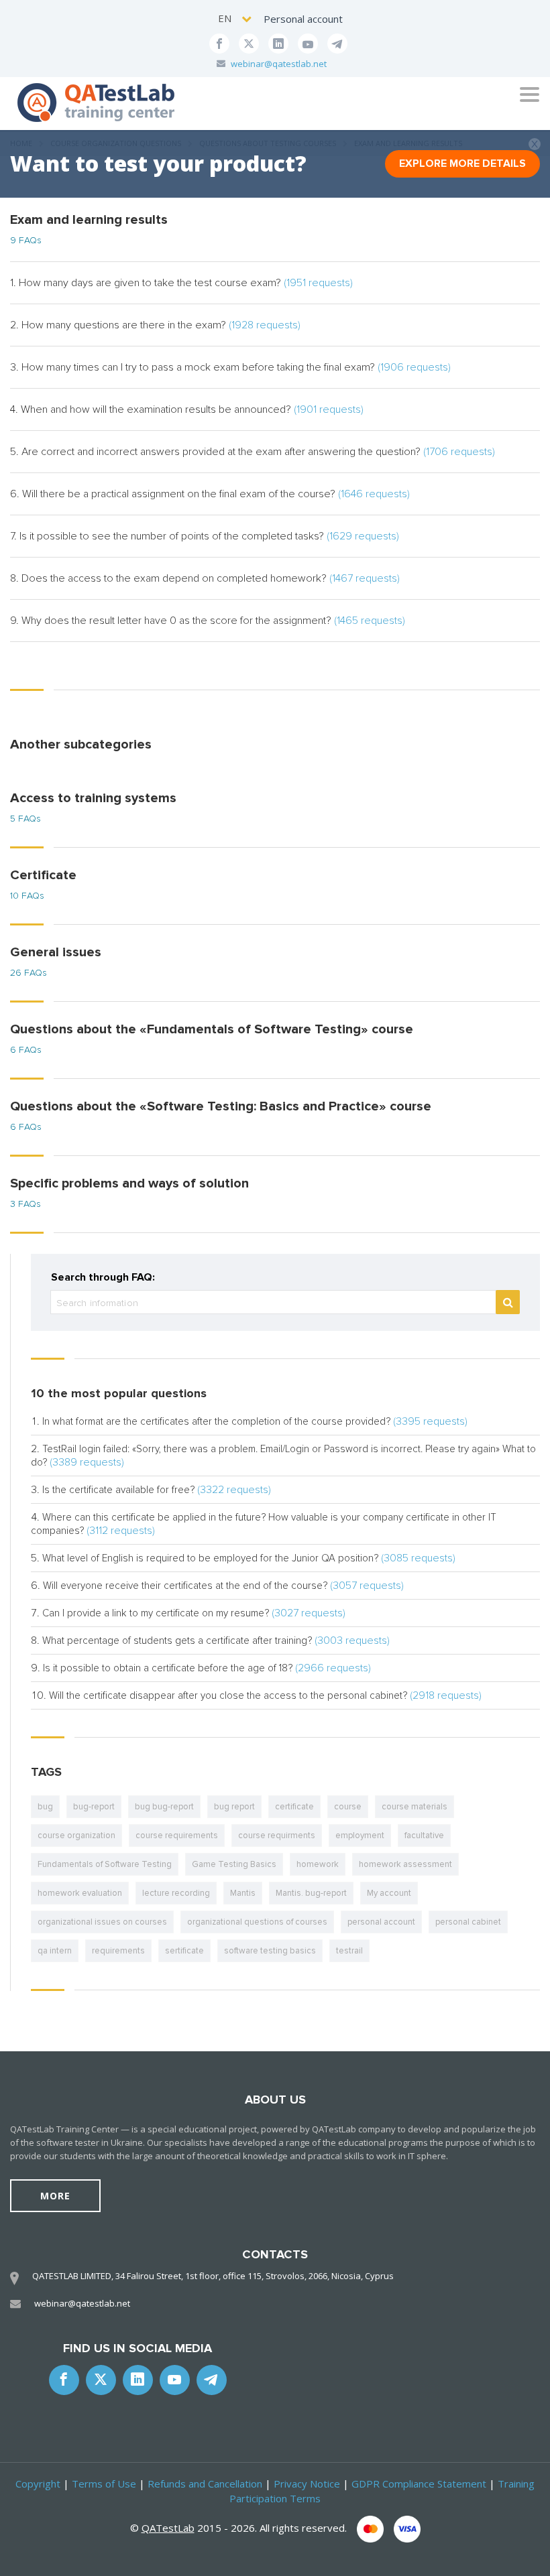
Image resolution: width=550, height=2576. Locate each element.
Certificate (43, 875)
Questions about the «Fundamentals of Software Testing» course (212, 1029)
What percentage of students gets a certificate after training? (177, 1640)
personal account (381, 1922)
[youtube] (308, 44)
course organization (76, 1836)
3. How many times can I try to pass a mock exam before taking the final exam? (230, 367)
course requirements (177, 1836)
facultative (424, 1836)
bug (45, 1807)
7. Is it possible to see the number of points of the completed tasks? (205, 536)
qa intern (55, 1951)
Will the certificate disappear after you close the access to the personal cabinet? (228, 1695)
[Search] (508, 1302)
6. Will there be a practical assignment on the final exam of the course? (210, 494)
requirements (118, 1951)
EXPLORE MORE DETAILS (462, 164)
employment (360, 1836)
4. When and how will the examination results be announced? (187, 409)
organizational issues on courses (102, 1922)
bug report (234, 1807)
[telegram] (337, 44)
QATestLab (168, 2528)
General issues (56, 952)
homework (318, 1864)
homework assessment (405, 1864)
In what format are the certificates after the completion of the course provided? (216, 1421)
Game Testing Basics (234, 1864)
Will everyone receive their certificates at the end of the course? (185, 1586)
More (55, 2196)
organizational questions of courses (257, 1922)
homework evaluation (80, 1893)
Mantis (243, 1893)
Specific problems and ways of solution (129, 1183)
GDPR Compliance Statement (419, 2484)
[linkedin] (278, 44)
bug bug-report (164, 1807)
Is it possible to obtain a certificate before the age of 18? (168, 1668)
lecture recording (176, 1893)
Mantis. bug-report (311, 1893)
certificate (294, 1807)
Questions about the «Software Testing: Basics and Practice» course (221, 1106)
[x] (249, 44)
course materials (415, 1807)
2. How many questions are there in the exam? (155, 325)
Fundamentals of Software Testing (105, 1864)
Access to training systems (93, 798)
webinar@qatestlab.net (279, 64)
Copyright (38, 2484)
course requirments (277, 1836)
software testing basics (270, 1951)
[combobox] (236, 18)
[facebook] (219, 44)
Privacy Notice (307, 2484)
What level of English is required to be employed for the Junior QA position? (210, 1558)
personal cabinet (468, 1922)
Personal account (303, 19)
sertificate (184, 1951)
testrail (349, 1951)
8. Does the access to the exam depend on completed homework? (205, 578)
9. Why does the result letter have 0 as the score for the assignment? (208, 621)
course (348, 1807)
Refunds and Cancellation (205, 2484)
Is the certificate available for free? (118, 1490)
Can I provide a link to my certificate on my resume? (156, 1613)
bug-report (94, 1807)
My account (389, 1893)
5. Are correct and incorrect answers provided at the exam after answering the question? (253, 452)
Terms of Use (104, 2484)
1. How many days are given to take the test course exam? (181, 283)
